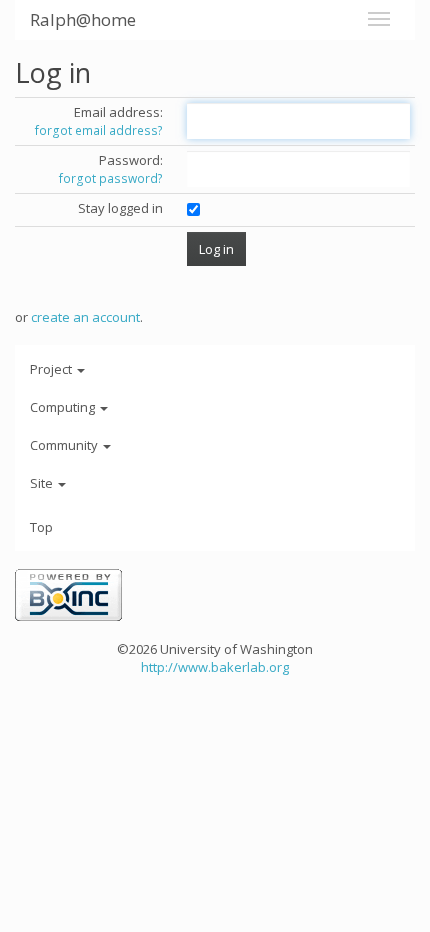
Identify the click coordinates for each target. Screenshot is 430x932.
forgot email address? (99, 130)
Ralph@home (83, 19)
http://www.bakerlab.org (215, 667)
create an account (85, 317)
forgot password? (111, 178)
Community (65, 445)
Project (52, 369)
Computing (64, 407)
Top (41, 527)
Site (43, 483)
